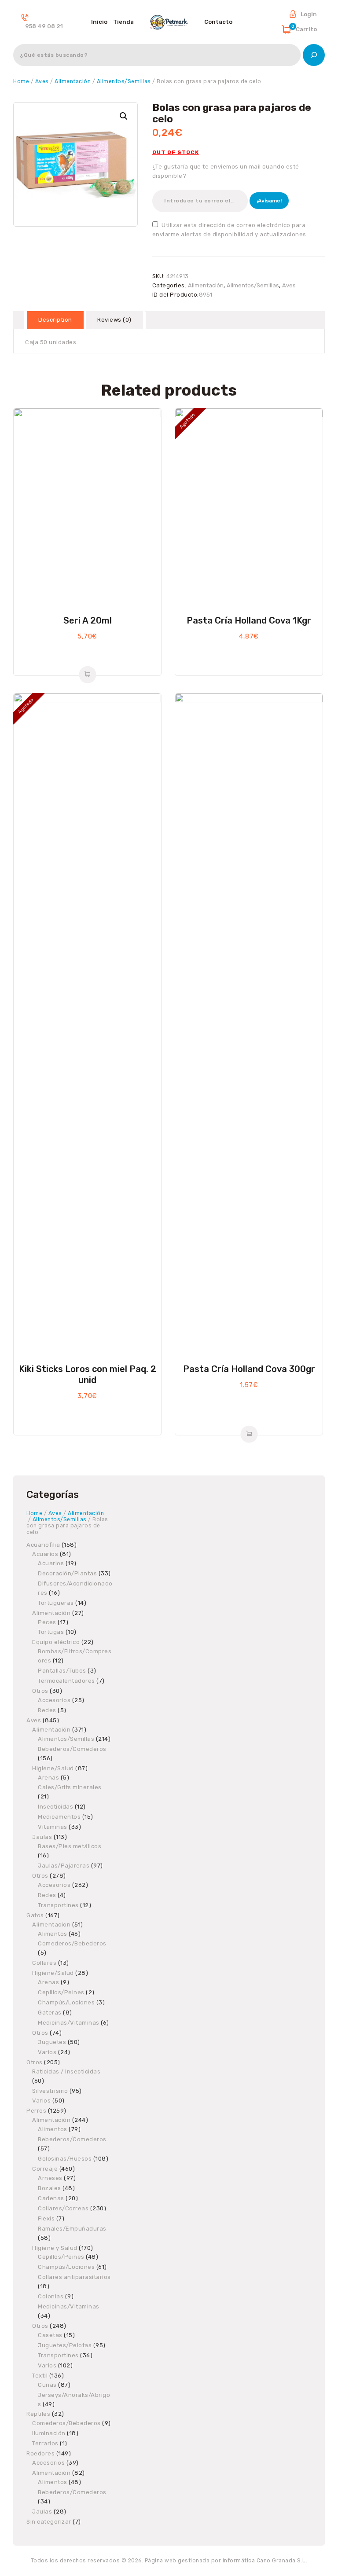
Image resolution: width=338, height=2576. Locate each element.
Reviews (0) (114, 320)
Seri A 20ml (88, 620)
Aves (42, 81)
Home (21, 81)
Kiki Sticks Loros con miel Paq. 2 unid (88, 1374)
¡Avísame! (269, 201)
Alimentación (73, 81)
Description (55, 320)
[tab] (55, 320)
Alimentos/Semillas (124, 81)
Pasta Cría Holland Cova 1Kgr (249, 620)
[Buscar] (314, 55)
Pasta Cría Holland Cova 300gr (249, 1369)
